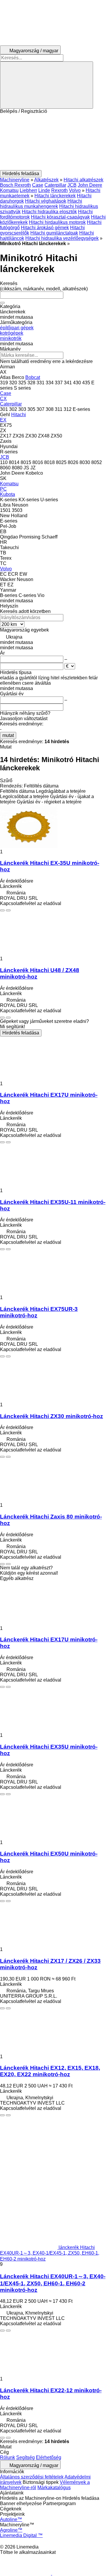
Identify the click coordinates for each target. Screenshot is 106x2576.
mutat (8, 735)
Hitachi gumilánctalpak (54, 233)
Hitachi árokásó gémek (45, 228)
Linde (44, 190)
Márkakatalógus (54, 2488)
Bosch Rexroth (15, 185)
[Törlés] (2, 303)
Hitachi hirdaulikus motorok (57, 222)
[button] (53, 142)
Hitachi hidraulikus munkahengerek (41, 204)
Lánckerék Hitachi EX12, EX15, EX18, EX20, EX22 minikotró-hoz (50, 2071)
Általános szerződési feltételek (32, 2477)
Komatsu (9, 190)
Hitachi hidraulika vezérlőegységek (62, 238)
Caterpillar (55, 185)
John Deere (90, 185)
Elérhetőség (49, 2457)
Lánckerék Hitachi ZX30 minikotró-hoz (52, 1416)
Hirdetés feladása (21, 1033)
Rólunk (8, 2457)
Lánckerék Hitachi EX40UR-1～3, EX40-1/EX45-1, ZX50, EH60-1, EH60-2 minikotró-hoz (53, 2283)
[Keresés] (47, 85)
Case (38, 185)
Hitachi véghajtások (46, 201)
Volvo (75, 190)
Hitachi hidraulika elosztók (49, 212)
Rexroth (59, 190)
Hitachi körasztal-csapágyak (60, 217)
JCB (72, 185)
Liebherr (28, 190)
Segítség (25, 2457)
